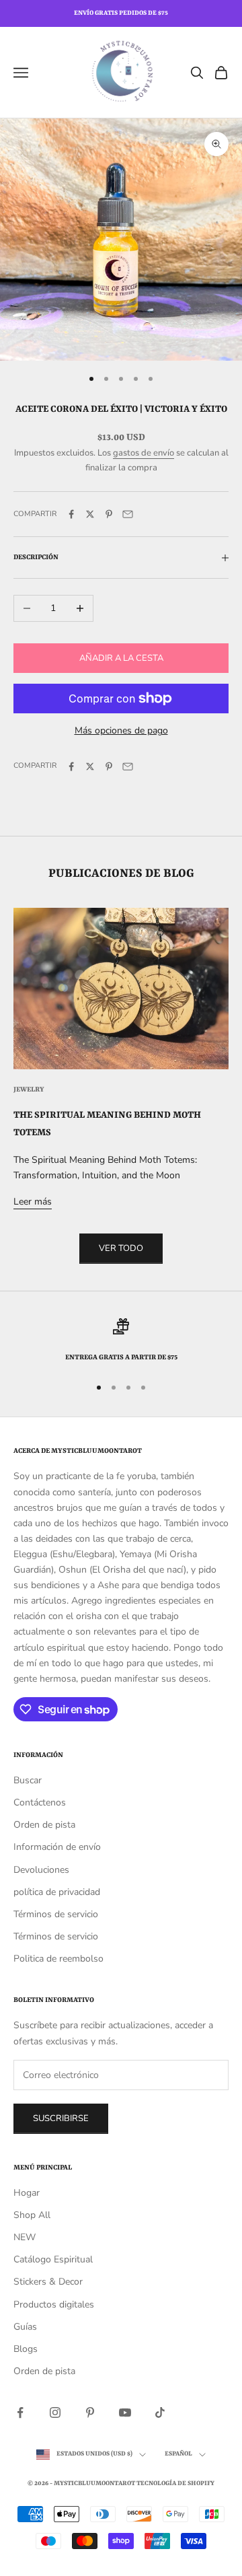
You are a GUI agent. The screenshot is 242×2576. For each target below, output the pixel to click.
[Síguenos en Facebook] (20, 2412)
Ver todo (121, 1248)
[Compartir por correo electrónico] (128, 514)
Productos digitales (54, 2304)
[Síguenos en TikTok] (160, 2412)
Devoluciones (41, 1870)
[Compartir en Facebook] (71, 514)
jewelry (29, 1089)
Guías (25, 2327)
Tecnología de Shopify (175, 2483)
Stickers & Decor (48, 2282)
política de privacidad (57, 1892)
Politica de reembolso (58, 1959)
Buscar (28, 1780)
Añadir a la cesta (121, 658)
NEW (25, 2237)
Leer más (33, 1202)
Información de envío (57, 1847)
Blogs (26, 2349)
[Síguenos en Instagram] (55, 2412)
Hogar (27, 2193)
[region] (121, 1341)
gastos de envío (144, 453)
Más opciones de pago (121, 730)
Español (178, 2454)
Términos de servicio (56, 1914)
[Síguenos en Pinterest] (90, 2412)
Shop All (32, 2215)
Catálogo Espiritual (53, 2259)
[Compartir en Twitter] (90, 514)
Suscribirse (61, 2118)
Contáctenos (40, 1802)
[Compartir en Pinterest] (109, 514)
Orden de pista (44, 1825)
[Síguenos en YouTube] (125, 2412)
